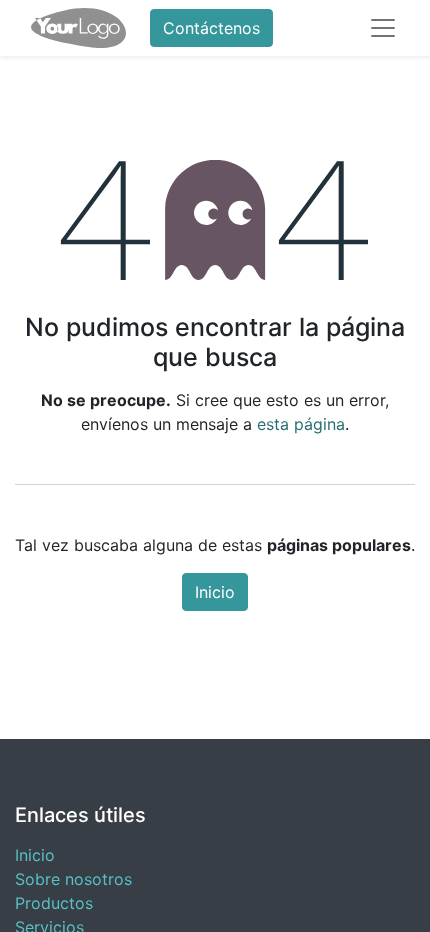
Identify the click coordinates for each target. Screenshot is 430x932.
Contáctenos (211, 28)
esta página (301, 424)
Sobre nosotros (73, 879)
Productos (54, 903)
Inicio (215, 592)
